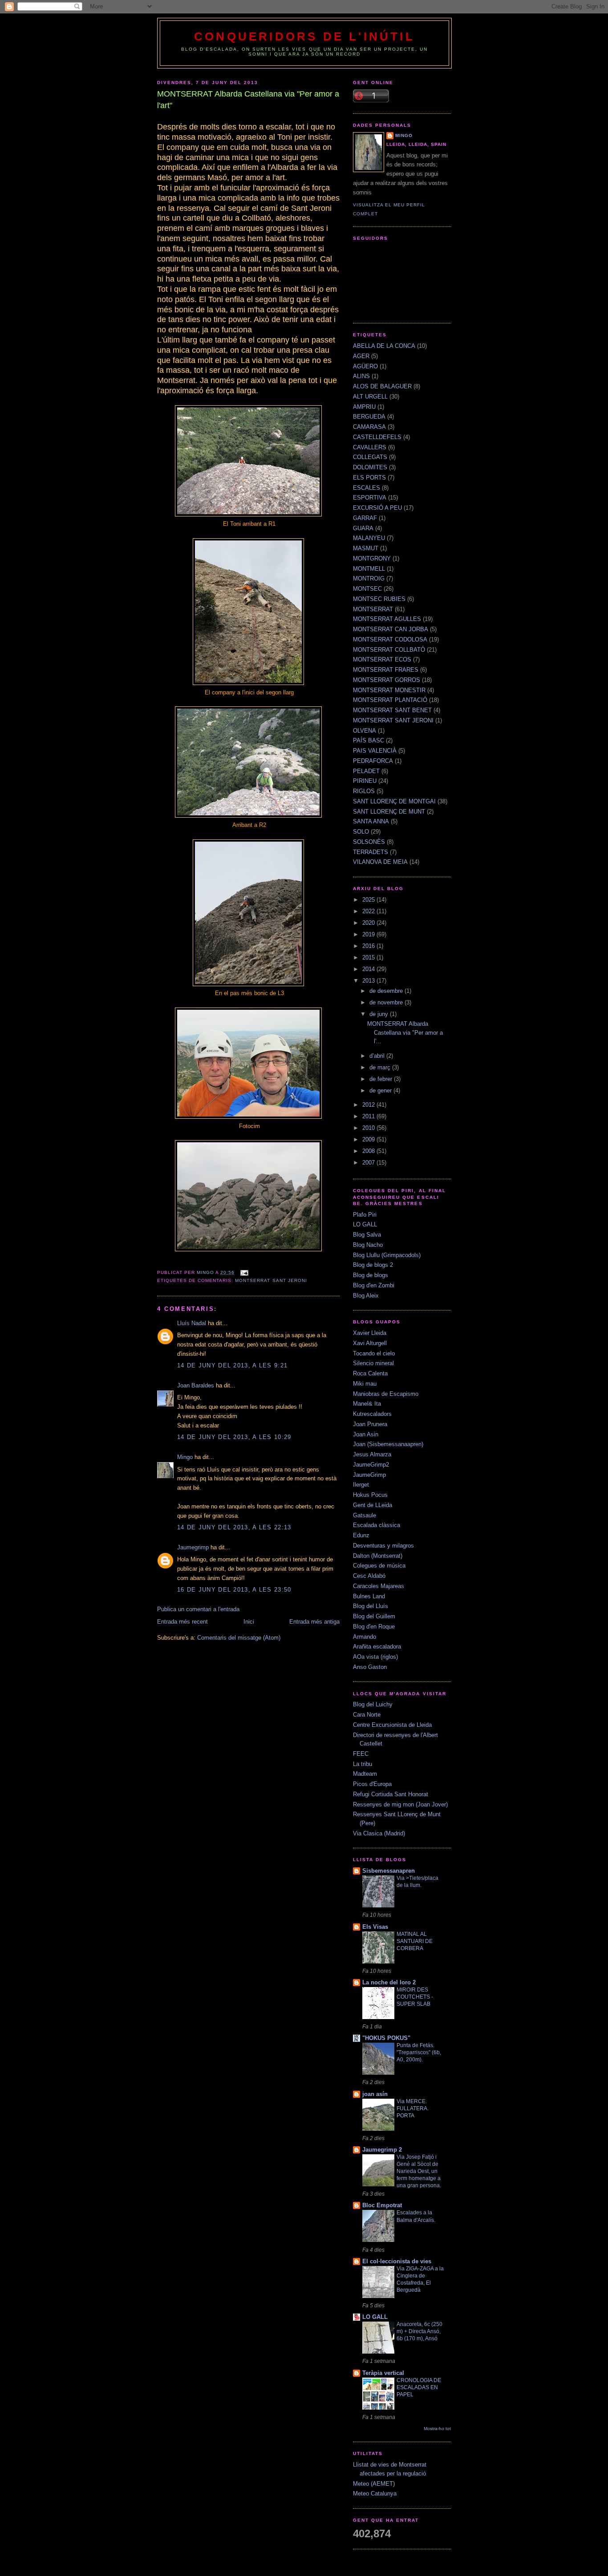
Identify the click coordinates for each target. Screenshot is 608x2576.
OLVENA (365, 731)
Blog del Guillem (374, 1616)
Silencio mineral (373, 1363)
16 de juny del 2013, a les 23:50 (234, 1590)
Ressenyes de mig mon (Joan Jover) (400, 1804)
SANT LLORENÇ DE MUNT (389, 812)
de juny (380, 1014)
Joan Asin (366, 1434)
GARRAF (365, 518)
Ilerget (361, 1485)
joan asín (375, 2094)
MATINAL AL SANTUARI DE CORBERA (415, 1941)
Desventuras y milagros (383, 1546)
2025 (369, 900)
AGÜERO (365, 366)
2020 (369, 923)
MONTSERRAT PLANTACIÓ (390, 700)
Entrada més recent (182, 1622)
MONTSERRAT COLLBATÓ (389, 650)
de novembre (387, 1002)
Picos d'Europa (372, 1784)
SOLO (361, 832)
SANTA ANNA (371, 821)
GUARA (363, 528)
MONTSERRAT (373, 609)
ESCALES (367, 488)
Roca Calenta (370, 1373)
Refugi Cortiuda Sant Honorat (391, 1794)
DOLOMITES (370, 467)
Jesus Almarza (372, 1454)
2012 (369, 1105)
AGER (361, 356)
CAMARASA (369, 427)
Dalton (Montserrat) (378, 1556)
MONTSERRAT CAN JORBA (391, 629)
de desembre (387, 991)
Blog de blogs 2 (373, 1265)
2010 (369, 1128)
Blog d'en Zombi (374, 1285)
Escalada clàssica (377, 1525)
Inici (249, 1622)
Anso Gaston (370, 1667)
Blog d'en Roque (374, 1627)
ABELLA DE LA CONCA (384, 346)
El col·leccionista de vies (397, 2261)
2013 (369, 981)
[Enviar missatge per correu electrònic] (244, 1272)
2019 (369, 934)
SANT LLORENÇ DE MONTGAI (394, 801)
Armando (365, 1637)
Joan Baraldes (196, 1385)
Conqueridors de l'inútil (304, 36)
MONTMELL (369, 569)
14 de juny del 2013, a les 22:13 (234, 1527)
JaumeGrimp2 (371, 1465)
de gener (381, 1090)
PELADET (366, 771)
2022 (369, 911)
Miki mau (365, 1384)
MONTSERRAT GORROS (387, 680)
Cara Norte (367, 1715)
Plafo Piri (365, 1215)
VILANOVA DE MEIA (380, 862)
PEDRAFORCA (373, 761)
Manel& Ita (367, 1404)
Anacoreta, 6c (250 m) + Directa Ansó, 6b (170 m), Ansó (420, 2331)
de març (381, 1067)
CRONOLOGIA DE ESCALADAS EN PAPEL (419, 2387)
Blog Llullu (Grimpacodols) (387, 1255)
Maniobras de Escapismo (386, 1394)
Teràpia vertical (383, 2373)
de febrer (382, 1079)
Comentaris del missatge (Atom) (239, 1638)
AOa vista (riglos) (375, 1657)
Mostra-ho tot (437, 2429)
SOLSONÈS (369, 842)
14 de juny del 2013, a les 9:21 (232, 1365)
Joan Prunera (370, 1424)
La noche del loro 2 (389, 1982)
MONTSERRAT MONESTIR (389, 690)
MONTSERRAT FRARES (386, 670)
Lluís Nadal (192, 1323)
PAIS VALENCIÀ (375, 751)
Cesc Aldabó (369, 1576)
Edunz (361, 1535)
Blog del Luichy (373, 1704)
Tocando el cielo (374, 1353)
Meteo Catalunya (375, 2493)
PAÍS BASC (369, 740)
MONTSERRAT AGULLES (387, 619)
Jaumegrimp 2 (382, 2150)
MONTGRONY (372, 558)
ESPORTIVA (370, 498)
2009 (369, 1139)
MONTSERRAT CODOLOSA (390, 639)
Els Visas (375, 1927)
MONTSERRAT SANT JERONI (271, 1280)
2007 (369, 1163)
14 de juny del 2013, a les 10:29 (234, 1437)
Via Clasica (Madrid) (379, 1833)
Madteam (365, 1774)
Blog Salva (367, 1235)
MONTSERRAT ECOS (382, 659)
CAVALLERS (370, 447)
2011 (369, 1116)
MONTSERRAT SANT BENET (392, 710)
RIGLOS (364, 791)
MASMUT (366, 548)
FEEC (361, 1754)
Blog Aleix (366, 1296)
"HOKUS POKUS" (386, 2038)
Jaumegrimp (193, 1547)
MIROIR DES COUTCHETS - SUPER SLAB (415, 1997)
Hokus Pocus (370, 1495)
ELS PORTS (369, 478)
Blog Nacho (368, 1245)
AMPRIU (364, 407)
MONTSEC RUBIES (379, 599)
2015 (369, 957)
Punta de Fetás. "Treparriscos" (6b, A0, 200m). (419, 2052)
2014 (369, 969)
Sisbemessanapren (389, 1871)
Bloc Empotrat (382, 2205)
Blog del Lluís (371, 1606)
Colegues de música (379, 1566)
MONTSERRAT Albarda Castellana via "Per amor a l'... (405, 1032)
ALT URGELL (370, 397)
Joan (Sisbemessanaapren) (388, 1444)
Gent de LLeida (373, 1505)
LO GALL (365, 1224)
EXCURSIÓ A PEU (377, 508)
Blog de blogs (371, 1275)
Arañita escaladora (377, 1647)
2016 (369, 946)
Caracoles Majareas (379, 1586)
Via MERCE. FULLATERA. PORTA (413, 2108)
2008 (369, 1151)
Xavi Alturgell (370, 1343)
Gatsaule (365, 1515)
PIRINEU (365, 781)
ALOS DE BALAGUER (382, 386)
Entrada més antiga (314, 1622)
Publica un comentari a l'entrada (198, 1609)
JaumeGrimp (369, 1475)
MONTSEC (367, 589)
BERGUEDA (369, 417)
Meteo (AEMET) (374, 2484)
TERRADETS (371, 852)
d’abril (378, 1056)
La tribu (363, 1764)
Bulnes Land (369, 1596)
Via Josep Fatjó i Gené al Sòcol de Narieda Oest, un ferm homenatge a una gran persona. (419, 2171)
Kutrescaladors (372, 1414)
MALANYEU (369, 538)
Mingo (185, 1457)
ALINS (361, 376)
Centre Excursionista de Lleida (392, 1725)
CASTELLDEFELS (377, 437)
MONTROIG (369, 578)
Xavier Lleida (370, 1333)
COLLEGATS (370, 457)
